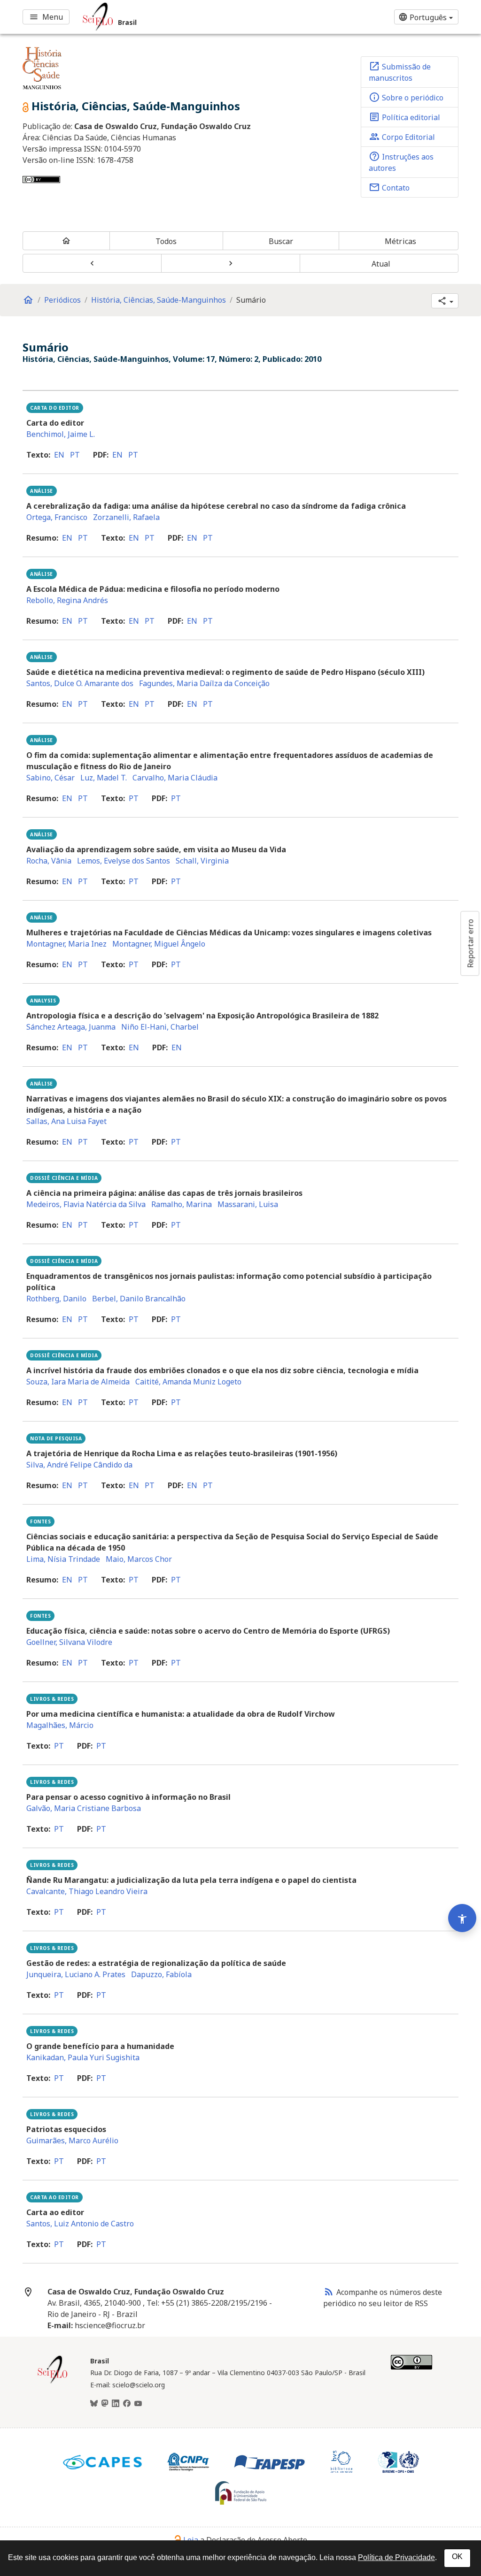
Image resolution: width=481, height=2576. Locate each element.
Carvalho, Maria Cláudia (175, 778)
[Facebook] (127, 2404)
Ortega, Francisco (57, 517)
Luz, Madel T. (104, 778)
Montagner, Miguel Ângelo (159, 944)
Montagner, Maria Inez (66, 944)
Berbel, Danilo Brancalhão (139, 1299)
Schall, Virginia (202, 861)
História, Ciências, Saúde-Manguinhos (159, 300)
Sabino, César (50, 778)
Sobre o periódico (406, 97)
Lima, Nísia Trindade (63, 1559)
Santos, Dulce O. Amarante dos (80, 683)
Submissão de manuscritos (400, 72)
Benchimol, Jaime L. (61, 434)
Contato (389, 187)
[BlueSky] (94, 2404)
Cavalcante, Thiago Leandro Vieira (87, 1891)
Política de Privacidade (396, 2557)
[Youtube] (138, 2404)
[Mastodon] (105, 2404)
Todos (166, 241)
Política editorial (404, 117)
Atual (381, 264)
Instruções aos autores (401, 162)
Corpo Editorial (402, 137)
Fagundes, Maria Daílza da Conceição (204, 683)
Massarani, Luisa (248, 1204)
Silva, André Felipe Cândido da (79, 1465)
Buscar (281, 241)
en (59, 455)
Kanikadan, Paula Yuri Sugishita (83, 2057)
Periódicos (62, 300)
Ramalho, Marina (182, 1204)
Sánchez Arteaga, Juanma (71, 1027)
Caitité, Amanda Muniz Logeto (188, 1382)
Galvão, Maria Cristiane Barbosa (84, 1808)
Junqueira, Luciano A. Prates (76, 1974)
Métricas (400, 241)
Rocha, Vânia (49, 861)
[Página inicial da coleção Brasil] (53, 2382)
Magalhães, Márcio (60, 1725)
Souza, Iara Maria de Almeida (78, 1382)
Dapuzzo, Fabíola (161, 1974)
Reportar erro (470, 943)
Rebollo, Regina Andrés (67, 600)
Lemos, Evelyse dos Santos (124, 861)
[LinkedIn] (116, 2404)
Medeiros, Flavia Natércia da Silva (86, 1204)
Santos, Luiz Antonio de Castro (80, 2224)
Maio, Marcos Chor (139, 1559)
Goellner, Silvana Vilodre (69, 1642)
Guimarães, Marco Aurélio (72, 2140)
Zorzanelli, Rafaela (126, 517)
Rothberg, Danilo (56, 1299)
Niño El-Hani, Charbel (160, 1027)
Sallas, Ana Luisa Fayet (66, 1121)
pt (75, 455)
